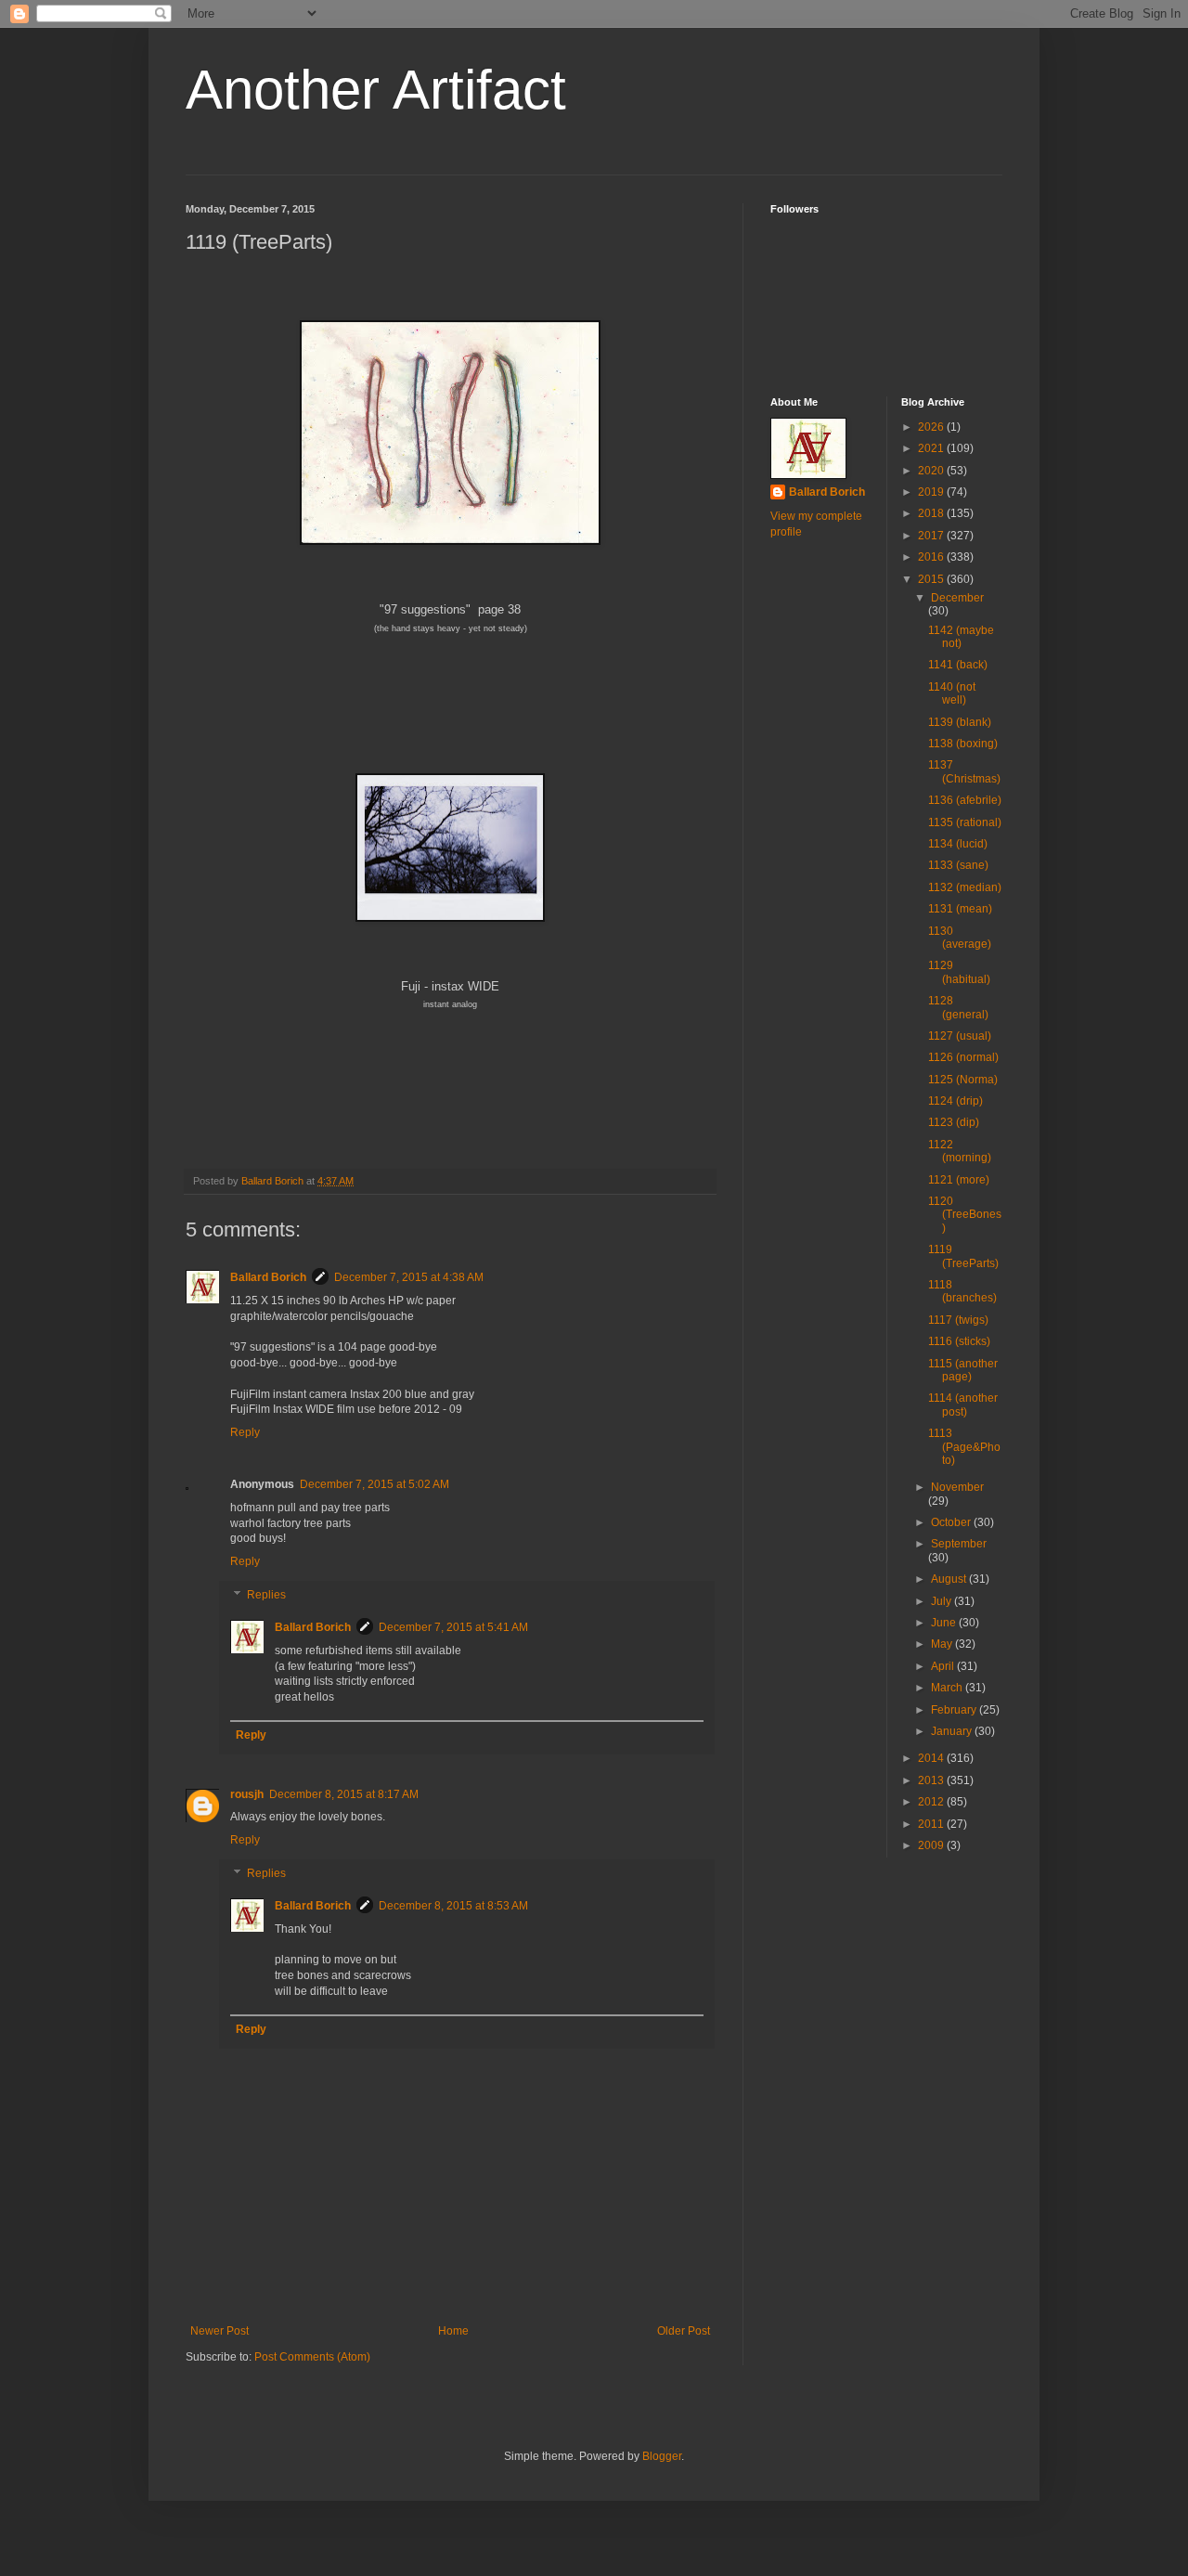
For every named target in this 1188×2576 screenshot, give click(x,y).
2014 (932, 1758)
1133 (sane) (958, 865)
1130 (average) (960, 938)
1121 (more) (959, 1180)
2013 (932, 1780)
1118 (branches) (962, 1291)
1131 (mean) (960, 909)
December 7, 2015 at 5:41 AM (453, 1627)
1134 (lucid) (958, 844)
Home (453, 2331)
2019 (932, 492)
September (959, 1544)
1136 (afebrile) (965, 800)
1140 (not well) (952, 693)
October (952, 1522)
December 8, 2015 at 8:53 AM (453, 1906)
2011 (932, 1824)
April (944, 1666)
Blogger (662, 2456)
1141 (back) (958, 665)
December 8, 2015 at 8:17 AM (344, 1794)
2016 (932, 557)
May (943, 1644)
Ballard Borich (268, 1277)
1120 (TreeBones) (965, 1215)
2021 (932, 448)
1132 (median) (965, 887)
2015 (932, 579)
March (948, 1688)
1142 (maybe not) (961, 637)
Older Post (684, 2331)
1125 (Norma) (963, 1080)
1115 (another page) (963, 1370)
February (955, 1710)
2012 (932, 1802)
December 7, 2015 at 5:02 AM (374, 1484)
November (957, 1487)
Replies (266, 1595)
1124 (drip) (956, 1101)
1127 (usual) (960, 1036)
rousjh (247, 1794)
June (945, 1623)
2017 (932, 536)
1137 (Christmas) (964, 771)
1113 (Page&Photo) (964, 1447)
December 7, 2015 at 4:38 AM (409, 1277)
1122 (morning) (960, 1151)
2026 (932, 427)
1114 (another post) (963, 1405)
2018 (932, 513)
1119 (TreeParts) (963, 1256)
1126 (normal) (963, 1057)
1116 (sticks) (959, 1341)
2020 (932, 471)
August (950, 1579)
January (953, 1731)
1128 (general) (958, 1007)
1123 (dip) (954, 1122)
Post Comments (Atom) (312, 2357)
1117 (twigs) (958, 1320)
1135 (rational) (965, 822)
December (957, 598)
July (943, 1601)
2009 (932, 1845)
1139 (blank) (960, 722)
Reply (245, 1432)
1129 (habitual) (959, 972)
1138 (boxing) (963, 744)
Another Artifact (376, 90)
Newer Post (220, 2331)
